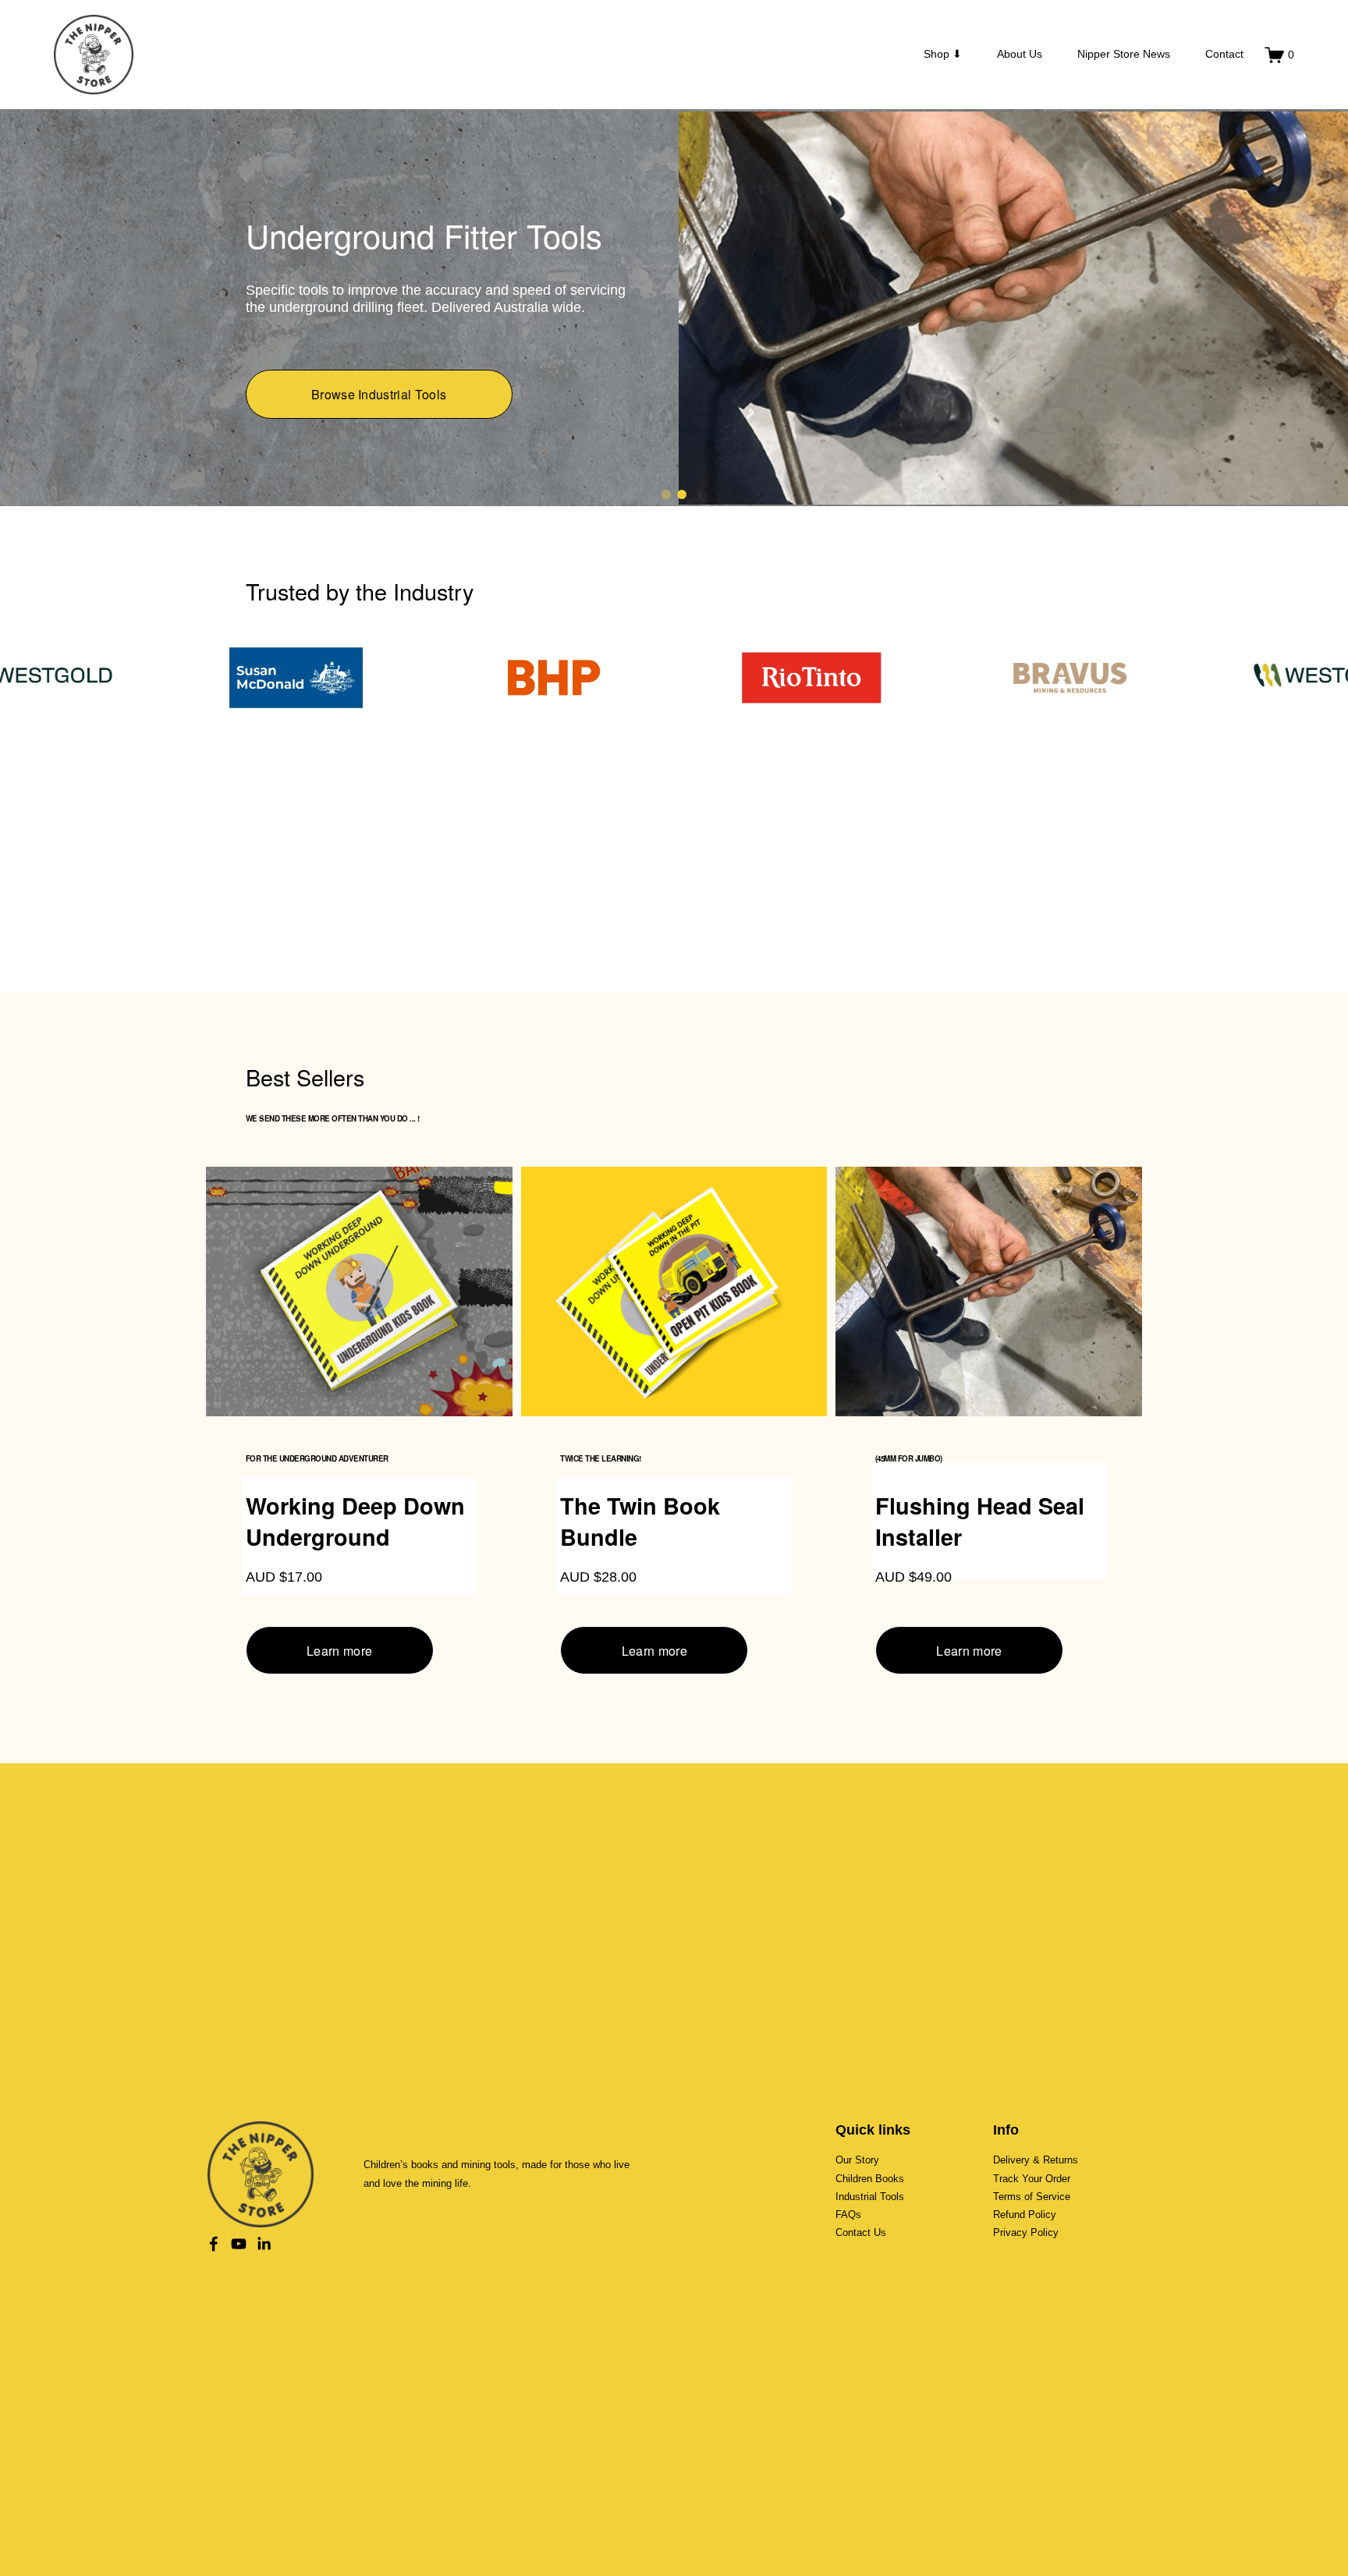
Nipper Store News (1124, 54)
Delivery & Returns (1036, 2161)
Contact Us (861, 2234)
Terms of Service (1032, 2198)
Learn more (339, 1652)
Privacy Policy (1026, 2234)
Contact (1224, 54)
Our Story (857, 2161)
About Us (1020, 54)
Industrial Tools (870, 2198)
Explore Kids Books (379, 423)
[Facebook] (214, 2245)
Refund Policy (1025, 2216)
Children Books (870, 2180)
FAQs (848, 2216)
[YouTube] (239, 2245)
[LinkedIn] (264, 2245)
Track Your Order (1032, 2180)
